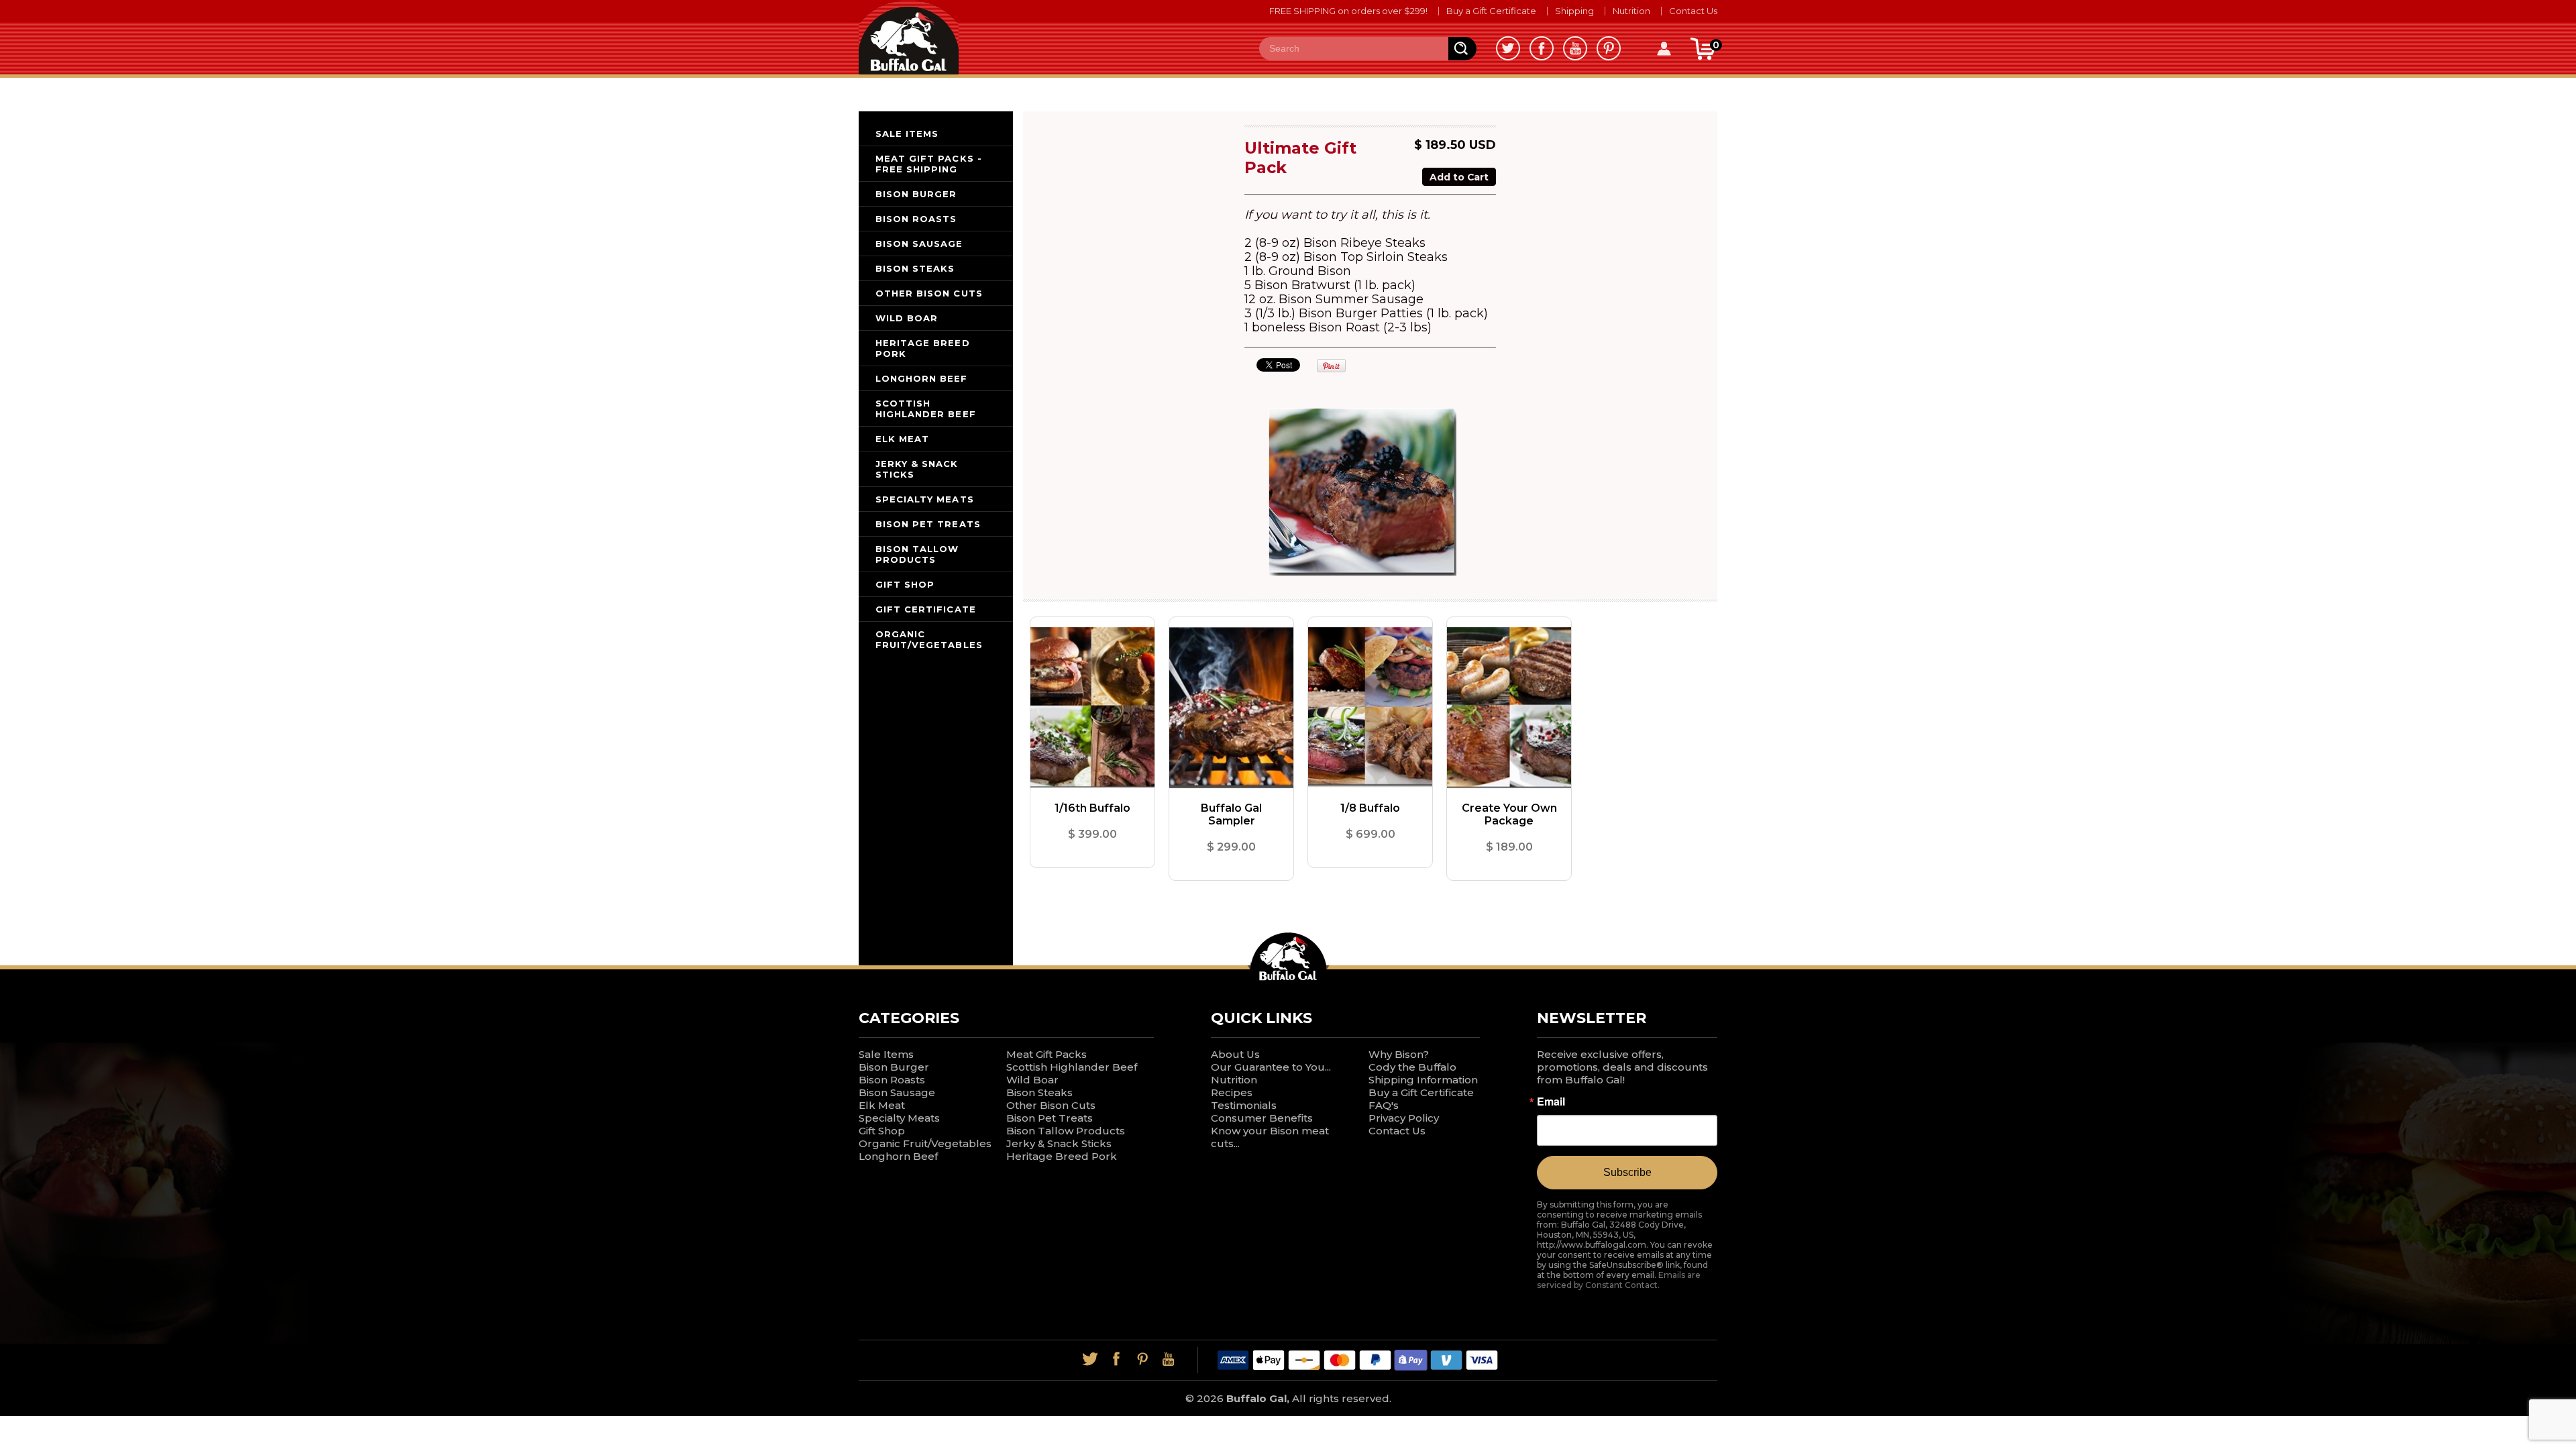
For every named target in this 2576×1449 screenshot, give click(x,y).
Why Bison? (1399, 1054)
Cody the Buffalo (1412, 1067)
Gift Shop (882, 1131)
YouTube (1575, 48)
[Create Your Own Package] (1509, 708)
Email (1551, 1102)
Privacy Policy (1404, 1118)
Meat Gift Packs (1046, 1054)
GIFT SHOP (905, 584)
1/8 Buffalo (1370, 808)
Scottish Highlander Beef (1072, 1067)
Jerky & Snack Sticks (1059, 1143)
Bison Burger (894, 1067)
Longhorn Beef (898, 1156)
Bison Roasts (892, 1080)
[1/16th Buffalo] (1092, 708)
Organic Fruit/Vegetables (925, 1143)
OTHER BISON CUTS (929, 293)
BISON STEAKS (915, 268)
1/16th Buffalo (1092, 808)
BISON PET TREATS (928, 524)
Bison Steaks (1039, 1092)
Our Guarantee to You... (1271, 1067)
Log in (1664, 49)
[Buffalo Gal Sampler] (1231, 708)
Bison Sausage (897, 1092)
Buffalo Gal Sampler (1231, 814)
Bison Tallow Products (1066, 1131)
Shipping (1574, 11)
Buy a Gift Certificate (1491, 11)
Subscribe (1627, 1172)
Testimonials (1244, 1105)
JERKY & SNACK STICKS (917, 469)
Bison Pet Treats (1050, 1118)
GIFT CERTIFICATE (926, 609)
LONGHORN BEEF (922, 378)
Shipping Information (1423, 1080)
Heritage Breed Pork (1062, 1156)
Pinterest (1609, 48)
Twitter (1508, 48)
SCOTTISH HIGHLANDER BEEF (926, 409)
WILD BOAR (907, 318)
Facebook (1542, 48)
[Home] (909, 37)
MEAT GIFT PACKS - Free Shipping (929, 164)
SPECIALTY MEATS (925, 499)
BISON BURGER (916, 194)
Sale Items (886, 1054)
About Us (1235, 1054)
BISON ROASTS (916, 219)
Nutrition (1631, 11)
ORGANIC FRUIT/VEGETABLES (929, 639)
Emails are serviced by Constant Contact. (1619, 1280)
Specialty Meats (899, 1118)
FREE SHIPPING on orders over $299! (1348, 11)
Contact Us (1693, 11)
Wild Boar (1032, 1080)
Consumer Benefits (1262, 1118)
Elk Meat (882, 1105)
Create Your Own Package (1509, 814)
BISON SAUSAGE (919, 244)
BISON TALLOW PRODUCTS (917, 554)
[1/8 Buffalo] (1370, 708)
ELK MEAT (902, 439)
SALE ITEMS (907, 133)
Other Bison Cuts (1051, 1105)
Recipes (1232, 1092)
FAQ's (1384, 1105)
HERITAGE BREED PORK (923, 348)
